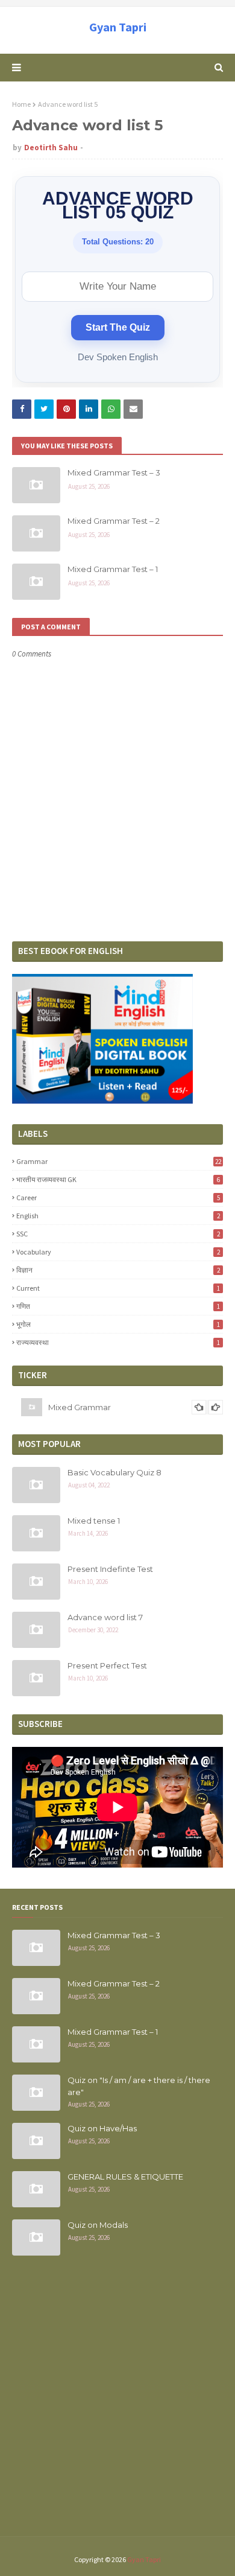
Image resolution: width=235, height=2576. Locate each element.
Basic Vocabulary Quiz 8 (114, 1472)
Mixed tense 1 (94, 1521)
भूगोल (118, 1324)
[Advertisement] (117, 2403)
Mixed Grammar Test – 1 (113, 569)
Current (118, 1288)
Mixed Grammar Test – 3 (114, 472)
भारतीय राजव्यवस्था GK (118, 1179)
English (118, 1216)
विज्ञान (118, 1270)
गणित (118, 1306)
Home (21, 104)
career (118, 1197)
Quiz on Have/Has (102, 2128)
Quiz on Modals (98, 2225)
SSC (118, 1234)
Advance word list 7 (105, 1617)
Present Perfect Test (107, 1665)
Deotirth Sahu (51, 148)
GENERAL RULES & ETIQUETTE (125, 2177)
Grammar (119, 1161)
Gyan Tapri (118, 27)
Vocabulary (118, 1252)
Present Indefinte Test (110, 1569)
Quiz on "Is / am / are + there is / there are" (139, 2086)
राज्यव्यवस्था (118, 1342)
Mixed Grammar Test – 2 (114, 521)
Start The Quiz (118, 327)
